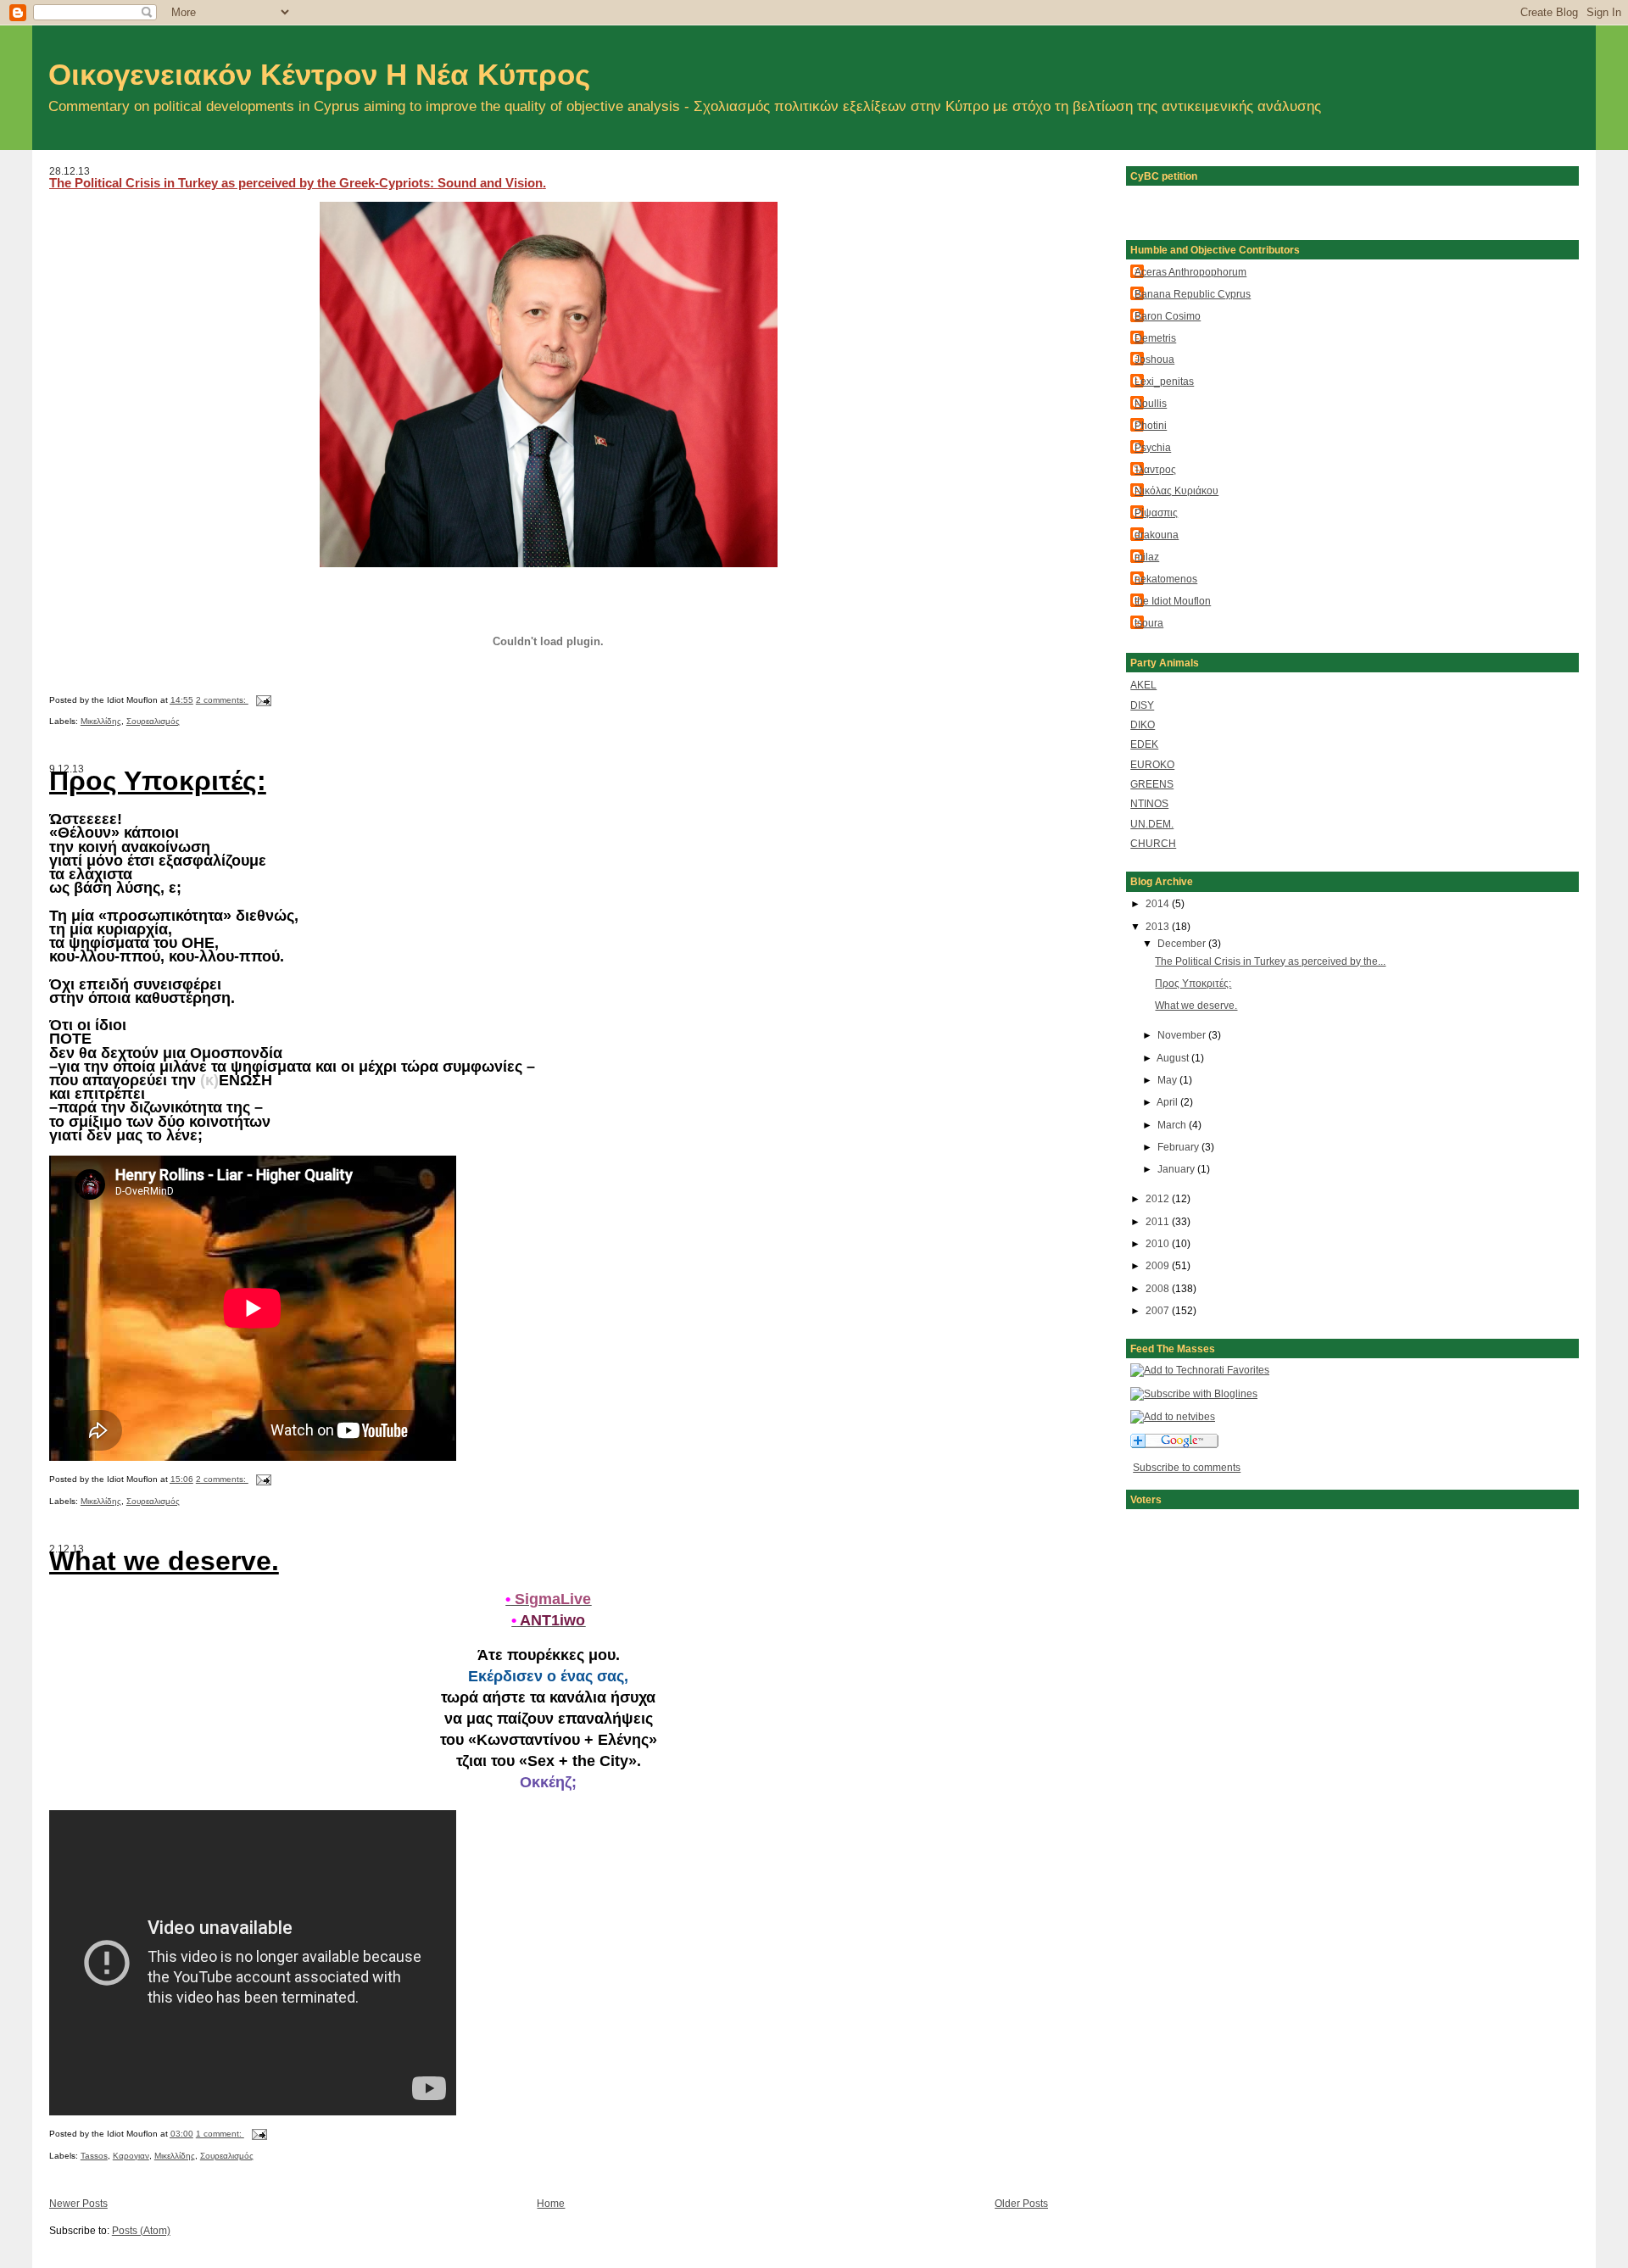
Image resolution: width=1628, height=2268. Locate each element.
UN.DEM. (1152, 824)
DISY (1142, 705)
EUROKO (1152, 764)
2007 (1159, 1310)
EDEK (1144, 744)
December (1183, 943)
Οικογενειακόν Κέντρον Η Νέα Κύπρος (319, 75)
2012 (1159, 1198)
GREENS (1152, 784)
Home (551, 2203)
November (1183, 1035)
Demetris (1155, 338)
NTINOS (1149, 803)
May (1168, 1080)
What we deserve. (1196, 1005)
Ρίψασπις (1156, 513)
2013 (1159, 926)
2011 (1159, 1221)
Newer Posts (78, 2203)
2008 (1159, 1288)
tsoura (1149, 623)
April (1168, 1102)
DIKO (1143, 724)
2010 (1159, 1243)
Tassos (94, 2156)
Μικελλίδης (101, 721)
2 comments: (222, 700)
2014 (1159, 903)
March (1173, 1125)
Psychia (1153, 447)
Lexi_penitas (1164, 381)
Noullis (1151, 403)
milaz (1147, 557)
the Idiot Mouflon (1173, 601)
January (1177, 1169)
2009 (1159, 1265)
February (1179, 1147)
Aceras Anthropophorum (1190, 272)
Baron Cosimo (1168, 316)
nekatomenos (1166, 579)
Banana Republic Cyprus (1193, 294)
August (1174, 1058)
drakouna (1157, 535)
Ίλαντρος (1155, 469)
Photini (1151, 425)
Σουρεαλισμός (153, 721)
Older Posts (1021, 2203)
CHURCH (1153, 843)
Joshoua (1154, 359)
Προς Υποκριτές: (1193, 983)
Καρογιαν (131, 2156)
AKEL (1143, 685)
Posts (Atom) (141, 2230)
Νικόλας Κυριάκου (1176, 490)
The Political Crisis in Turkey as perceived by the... (1270, 961)
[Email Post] (263, 700)
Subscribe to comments (1187, 1467)
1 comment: (220, 2134)
